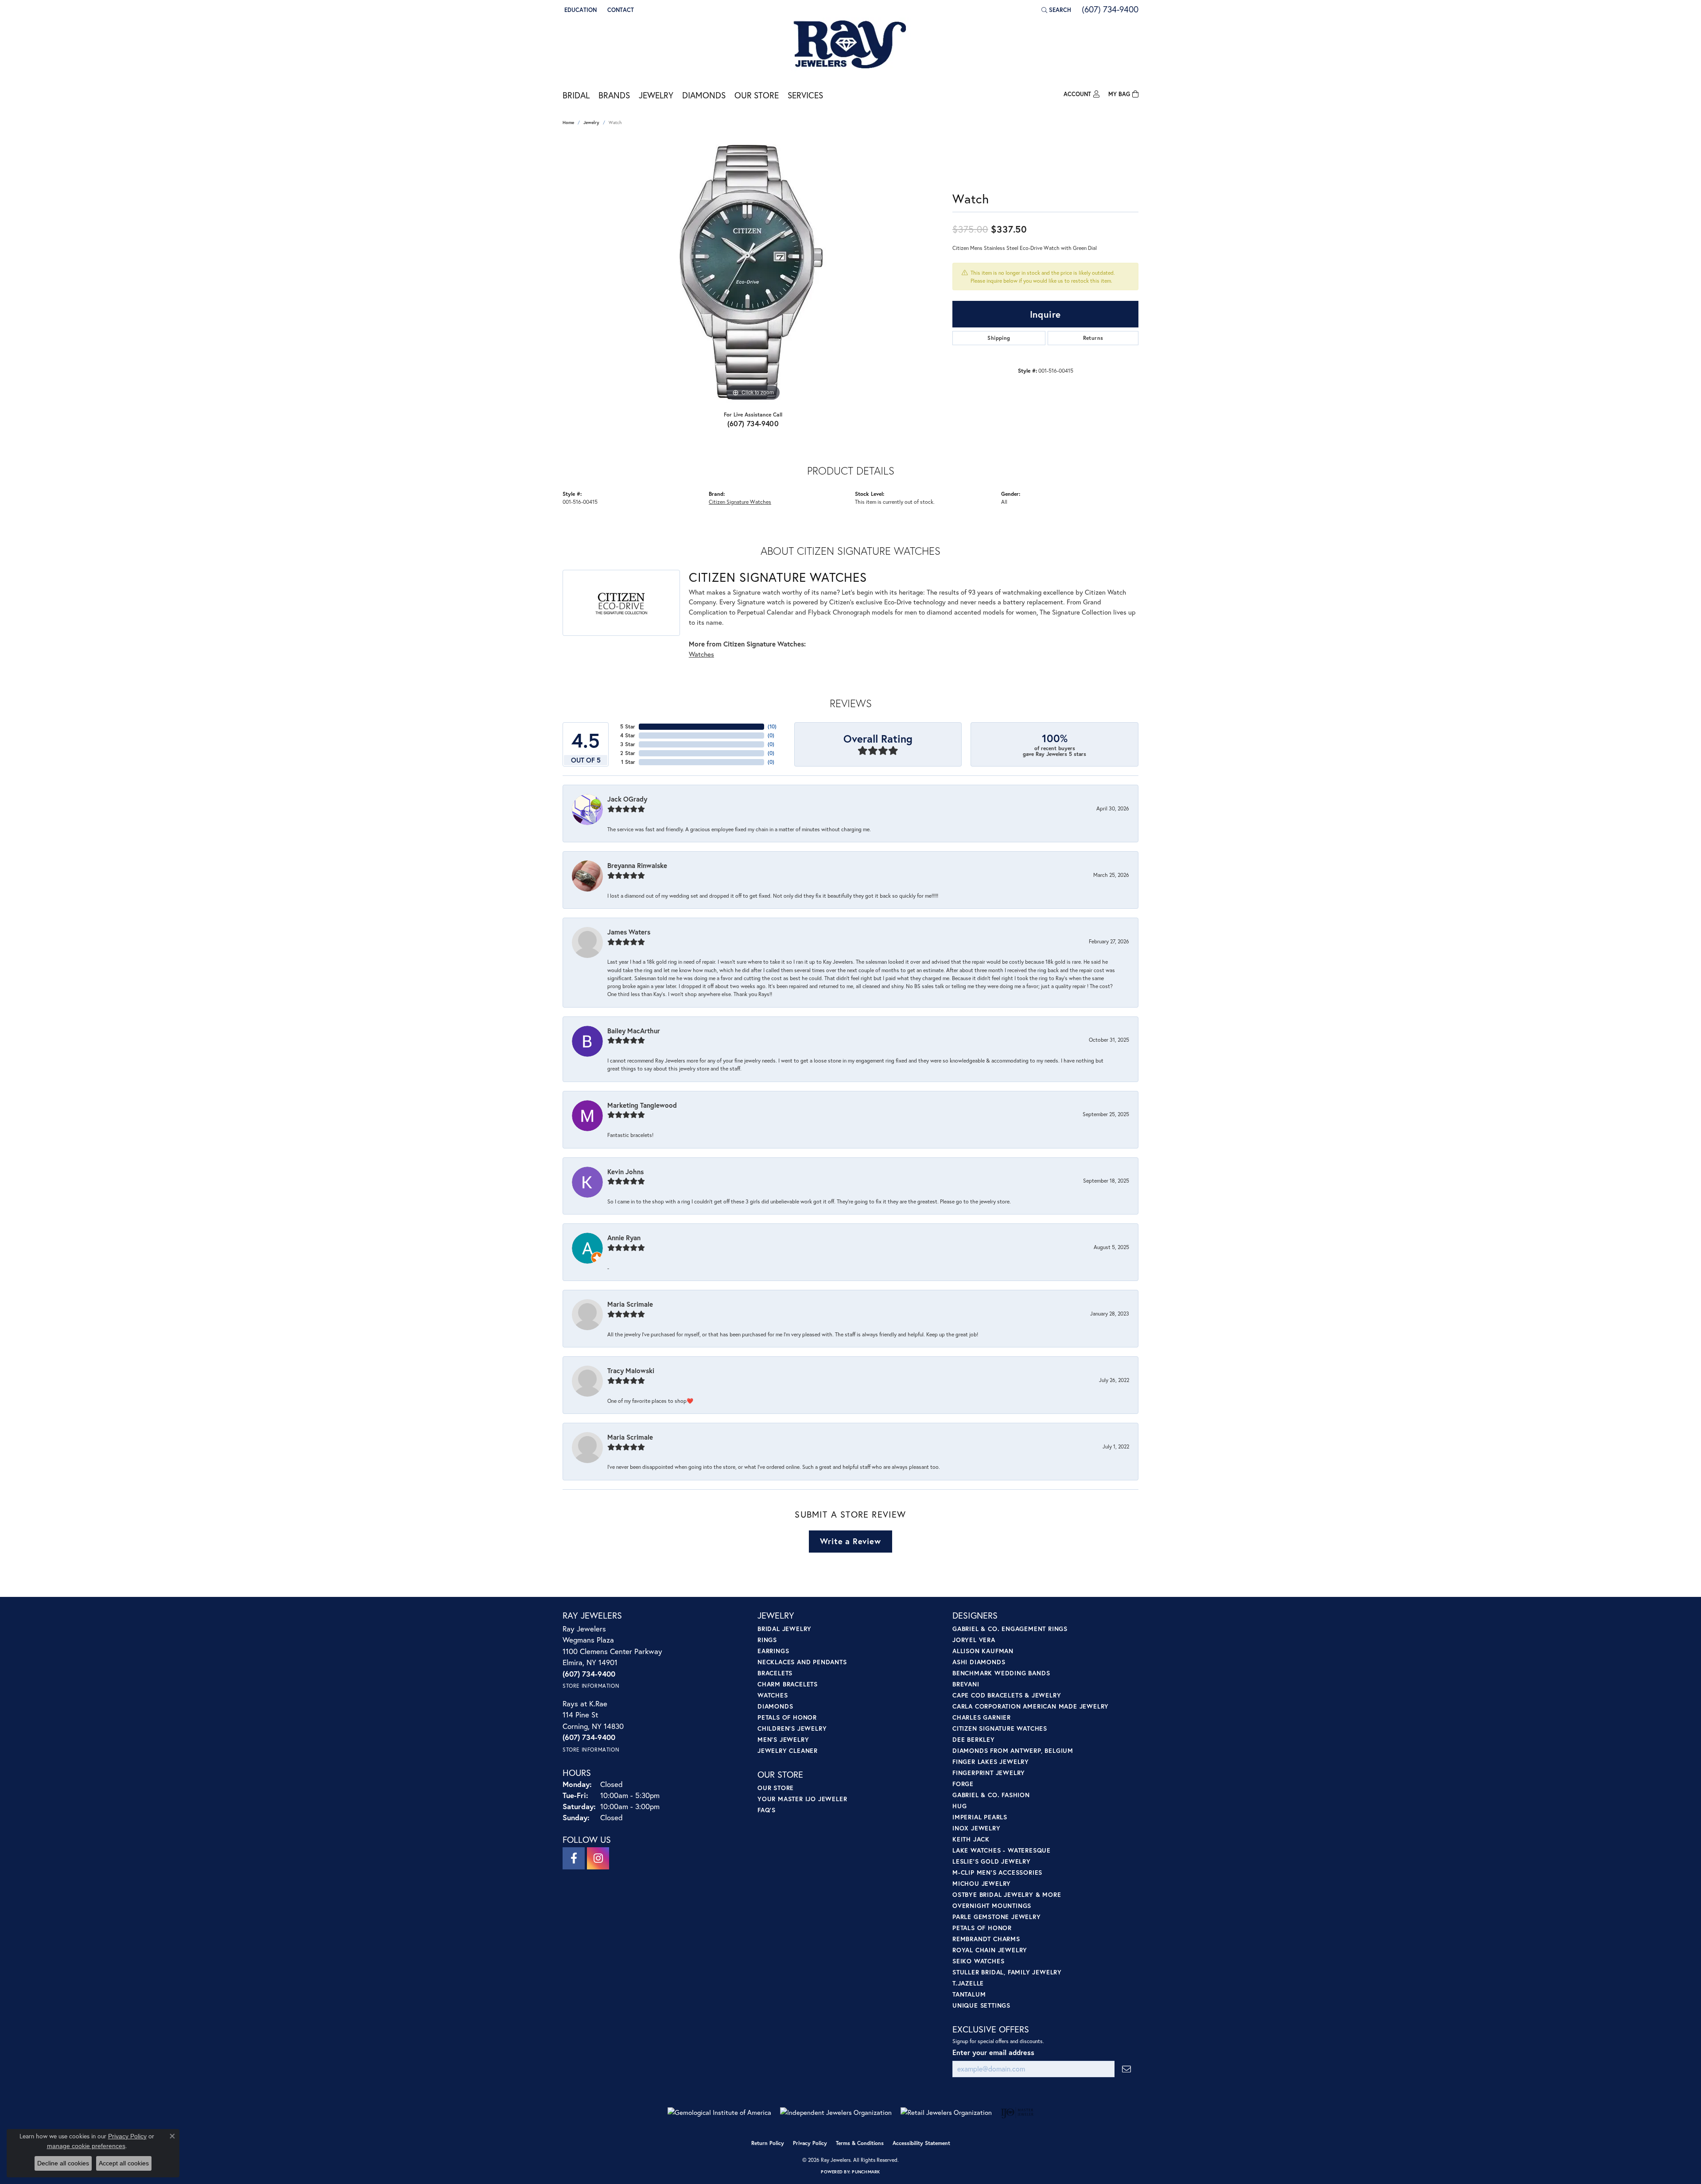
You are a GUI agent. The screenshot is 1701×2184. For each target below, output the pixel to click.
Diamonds (704, 95)
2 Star (628, 753)
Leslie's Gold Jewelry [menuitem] (992, 1861)
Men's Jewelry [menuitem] (783, 1739)
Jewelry (656, 95)
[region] (753, 270)
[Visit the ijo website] (1017, 2113)
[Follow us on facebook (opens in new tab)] (574, 1858)
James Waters (629, 932)
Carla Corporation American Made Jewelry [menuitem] (1031, 1706)
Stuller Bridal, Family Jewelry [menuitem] (1007, 1972)
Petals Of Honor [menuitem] (982, 1928)
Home (568, 123)
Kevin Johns (625, 1172)
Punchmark (866, 2172)
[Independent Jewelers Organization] (836, 2112)
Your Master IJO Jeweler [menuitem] (802, 1799)
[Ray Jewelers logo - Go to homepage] (850, 45)
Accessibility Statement (921, 2143)
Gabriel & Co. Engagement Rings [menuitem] (1010, 1629)
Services (805, 95)
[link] (620, 10)
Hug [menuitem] (959, 1806)
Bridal (576, 95)
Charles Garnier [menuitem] (982, 1717)
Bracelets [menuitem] (775, 1673)
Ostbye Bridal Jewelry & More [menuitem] (1007, 1894)
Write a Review (850, 1541)
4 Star (628, 735)
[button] (580, 10)
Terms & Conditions (860, 2143)
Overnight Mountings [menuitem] (992, 1906)
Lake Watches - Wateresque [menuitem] (1002, 1850)
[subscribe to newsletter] (1126, 2069)
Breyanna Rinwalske (637, 865)
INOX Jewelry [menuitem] (977, 1828)
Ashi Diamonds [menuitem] (979, 1662)
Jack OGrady (627, 799)
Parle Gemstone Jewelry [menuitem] (997, 1917)
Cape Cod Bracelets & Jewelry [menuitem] (1007, 1695)
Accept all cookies (124, 2163)
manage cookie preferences (86, 2146)
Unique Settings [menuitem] (981, 2005)
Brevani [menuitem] (966, 1684)
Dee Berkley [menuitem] (974, 1739)
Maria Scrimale (630, 1304)
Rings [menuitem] (767, 1640)
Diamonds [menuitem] (775, 1706)
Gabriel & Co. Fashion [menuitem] (991, 1795)
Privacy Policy (810, 2143)
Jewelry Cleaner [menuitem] (788, 1750)
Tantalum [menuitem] (969, 1994)
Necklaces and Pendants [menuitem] (802, 1662)
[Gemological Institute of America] (719, 2112)
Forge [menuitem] (963, 1784)
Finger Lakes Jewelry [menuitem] (991, 1762)
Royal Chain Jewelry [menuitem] (990, 1950)
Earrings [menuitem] (773, 1651)
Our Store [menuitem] (776, 1788)
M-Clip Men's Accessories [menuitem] (997, 1872)
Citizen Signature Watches (740, 502)
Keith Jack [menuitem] (971, 1839)
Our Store (757, 95)
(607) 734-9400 (753, 423)
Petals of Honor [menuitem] (787, 1717)
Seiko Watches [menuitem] (978, 1961)
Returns (1093, 338)
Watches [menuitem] (773, 1695)
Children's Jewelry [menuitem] (792, 1728)
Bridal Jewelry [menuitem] (784, 1629)
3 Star (628, 744)
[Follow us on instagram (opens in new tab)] (598, 1858)
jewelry (591, 123)
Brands (614, 95)
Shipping (999, 338)
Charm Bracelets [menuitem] (788, 1684)
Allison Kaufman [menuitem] (983, 1651)
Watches (701, 654)
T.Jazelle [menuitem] (968, 1983)
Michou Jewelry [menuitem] (982, 1883)
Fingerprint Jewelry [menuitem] (989, 1773)
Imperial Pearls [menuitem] (980, 1817)
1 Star (628, 762)
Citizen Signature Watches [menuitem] (1000, 1728)
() (772, 726)
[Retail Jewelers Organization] (946, 2112)
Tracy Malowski (631, 1370)
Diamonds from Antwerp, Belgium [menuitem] (1013, 1750)
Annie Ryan (624, 1238)
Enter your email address (993, 2052)
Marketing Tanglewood (642, 1105)
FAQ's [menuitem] (767, 1810)
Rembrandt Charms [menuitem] (986, 1939)
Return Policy (768, 2143)
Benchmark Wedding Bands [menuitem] (1001, 1673)
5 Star (628, 726)
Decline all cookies (63, 2163)
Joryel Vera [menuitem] (974, 1640)
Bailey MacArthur (634, 1031)
